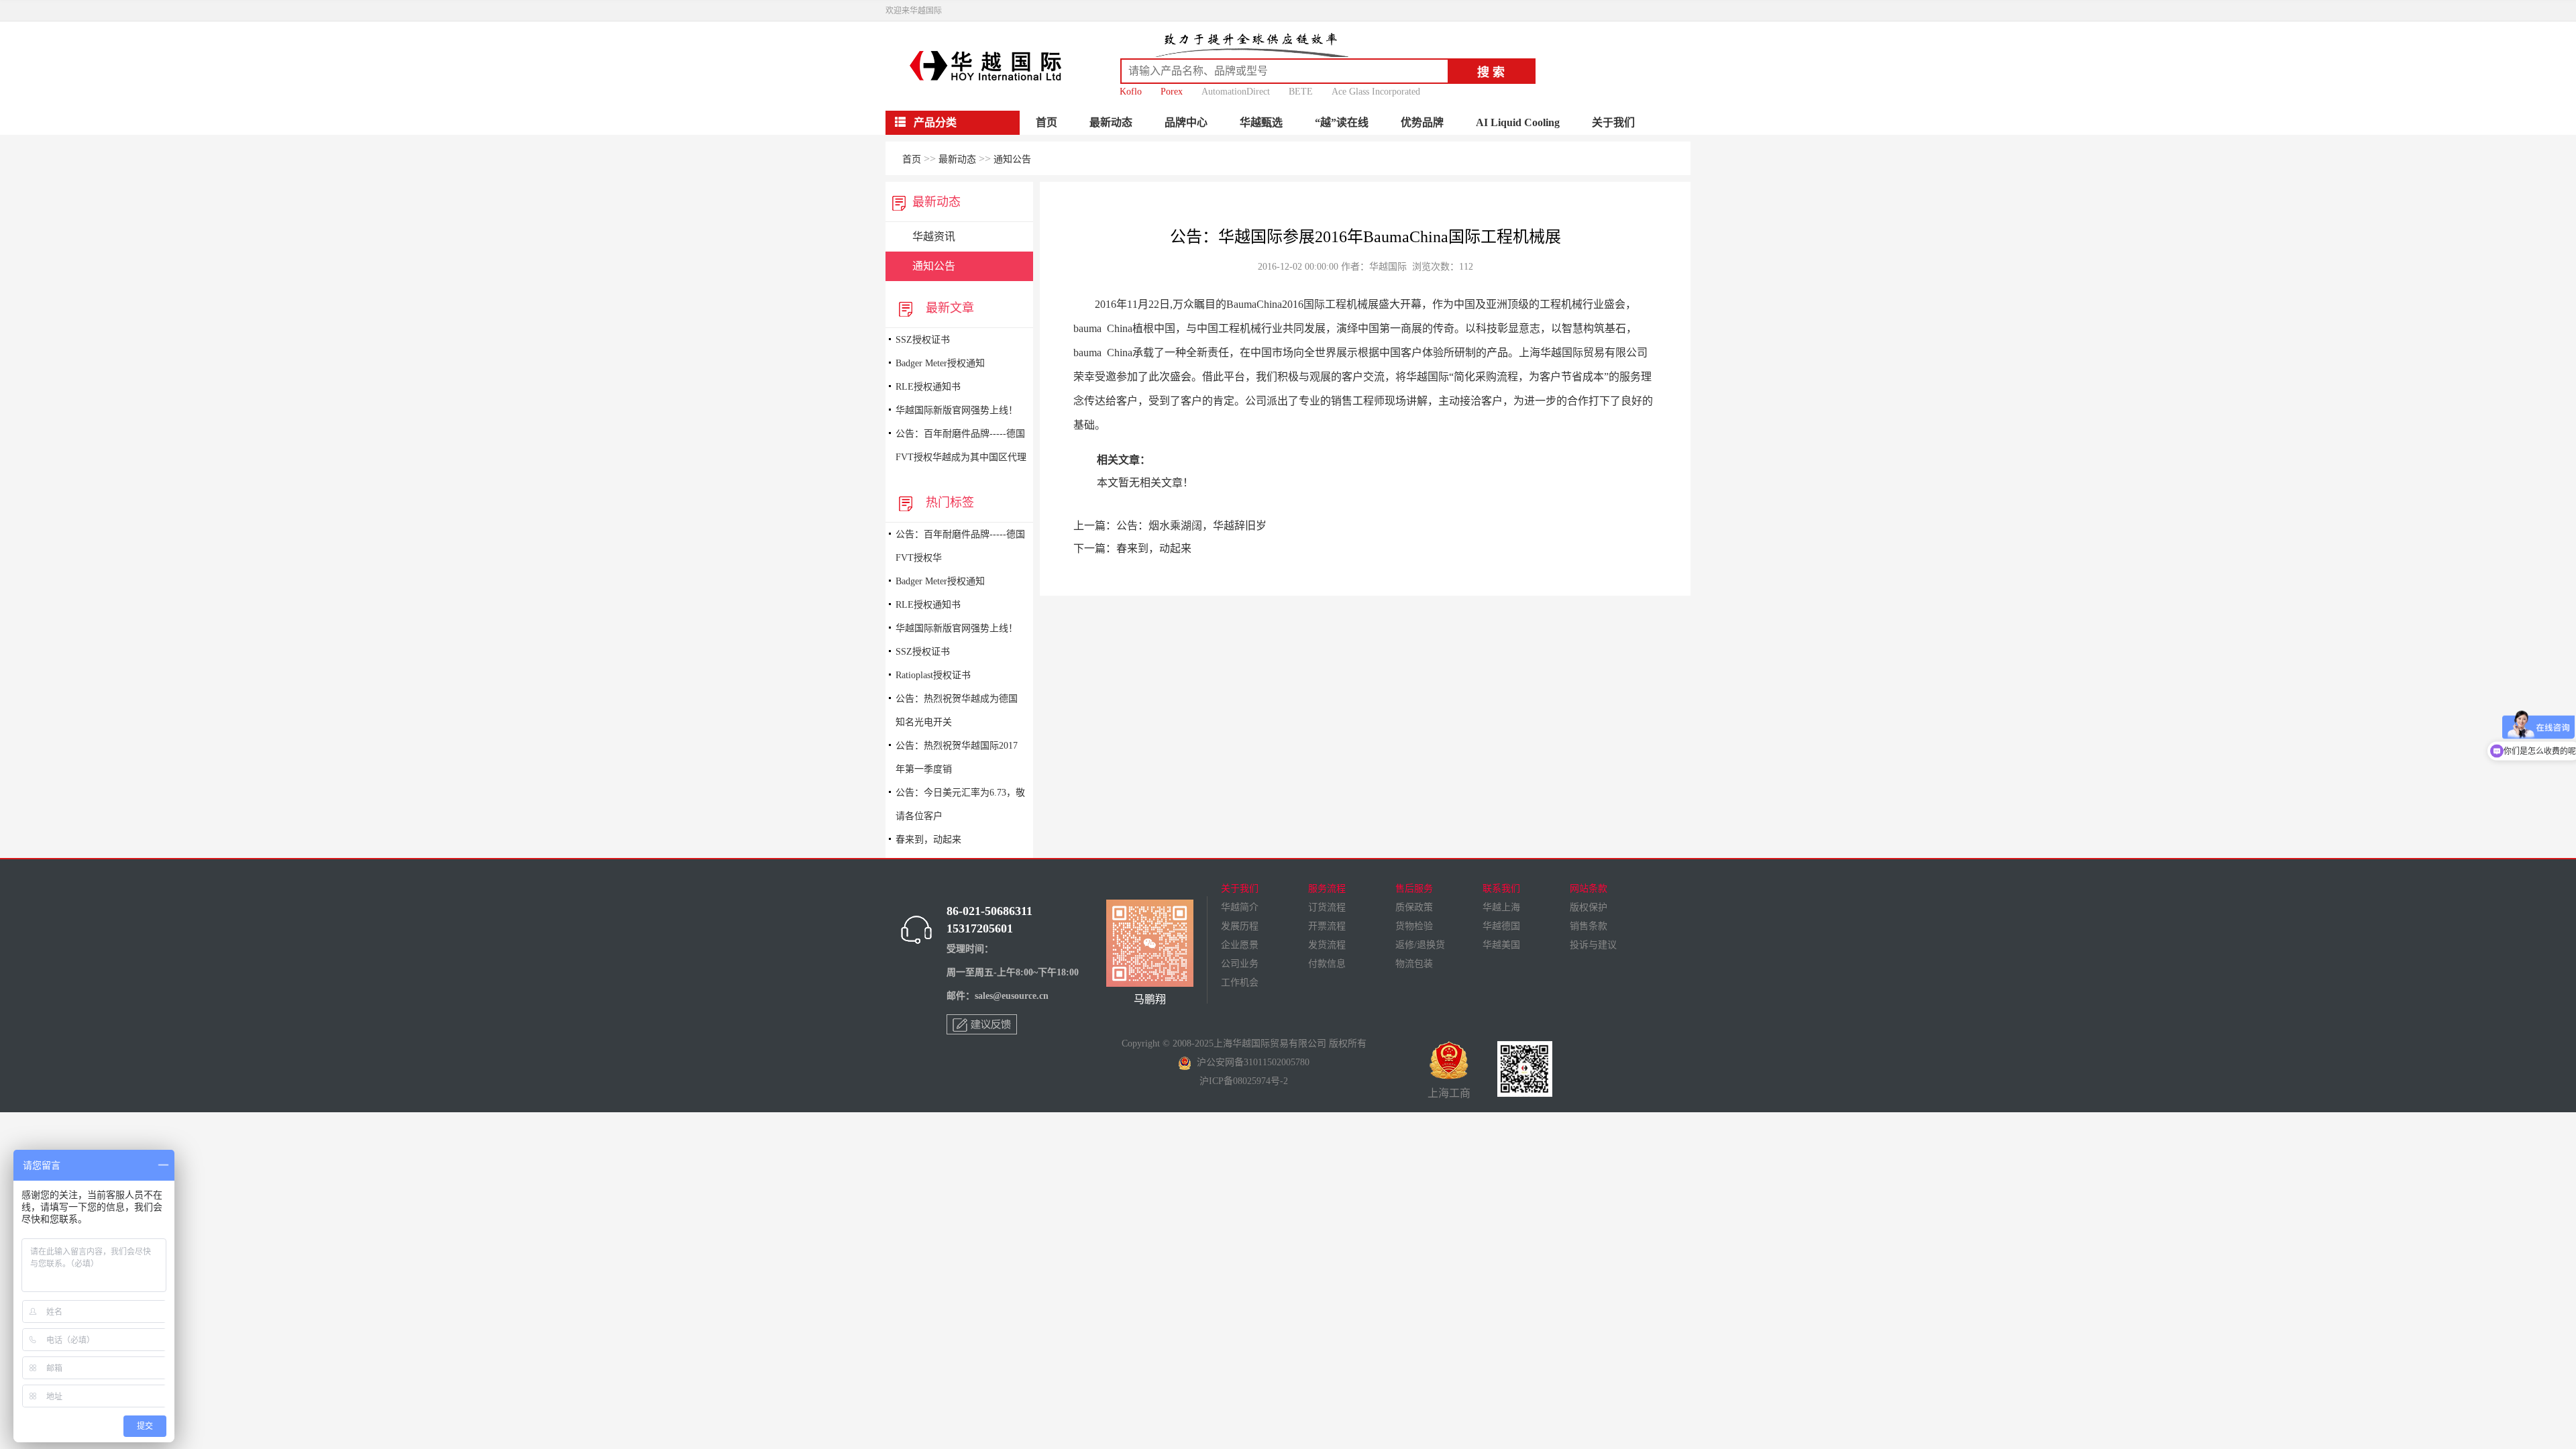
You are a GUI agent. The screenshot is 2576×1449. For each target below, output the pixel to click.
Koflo (1131, 92)
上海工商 (1449, 1093)
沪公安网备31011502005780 (1250, 1062)
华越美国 (1501, 945)
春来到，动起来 (928, 840)
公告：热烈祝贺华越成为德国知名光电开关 (957, 710)
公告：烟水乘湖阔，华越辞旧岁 (1191, 526)
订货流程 (1327, 907)
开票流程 (1327, 926)
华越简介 (1240, 907)
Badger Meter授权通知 (940, 363)
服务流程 (1327, 889)
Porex (1172, 92)
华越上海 (1501, 907)
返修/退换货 (1420, 945)
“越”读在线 (1342, 122)
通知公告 (1012, 159)
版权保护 (1589, 907)
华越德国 (1501, 926)
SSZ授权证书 (923, 340)
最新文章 (947, 308)
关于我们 (1613, 122)
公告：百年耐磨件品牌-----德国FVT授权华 (960, 546)
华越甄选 (1261, 122)
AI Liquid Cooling (1518, 122)
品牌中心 (1186, 122)
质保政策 (1414, 907)
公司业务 (1240, 964)
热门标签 (947, 502)
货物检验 (1414, 926)
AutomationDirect (1236, 92)
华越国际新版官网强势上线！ (957, 410)
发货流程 (1327, 945)
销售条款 (1589, 926)
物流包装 (1414, 964)
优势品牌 (1422, 122)
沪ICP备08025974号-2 (1244, 1081)
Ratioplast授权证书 (933, 675)
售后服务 (1414, 889)
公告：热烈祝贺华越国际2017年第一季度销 (957, 757)
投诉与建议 (1593, 945)
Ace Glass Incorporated (1376, 92)
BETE (1301, 92)
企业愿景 (1240, 945)
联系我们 (1501, 889)
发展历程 (1240, 926)
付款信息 (1327, 964)
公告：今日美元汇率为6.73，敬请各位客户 (960, 804)
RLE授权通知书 (928, 387)
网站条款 (1589, 889)
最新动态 (1111, 122)
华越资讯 (934, 236)
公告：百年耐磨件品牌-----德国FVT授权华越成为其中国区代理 (961, 445)
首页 (1046, 122)
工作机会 (1240, 982)
